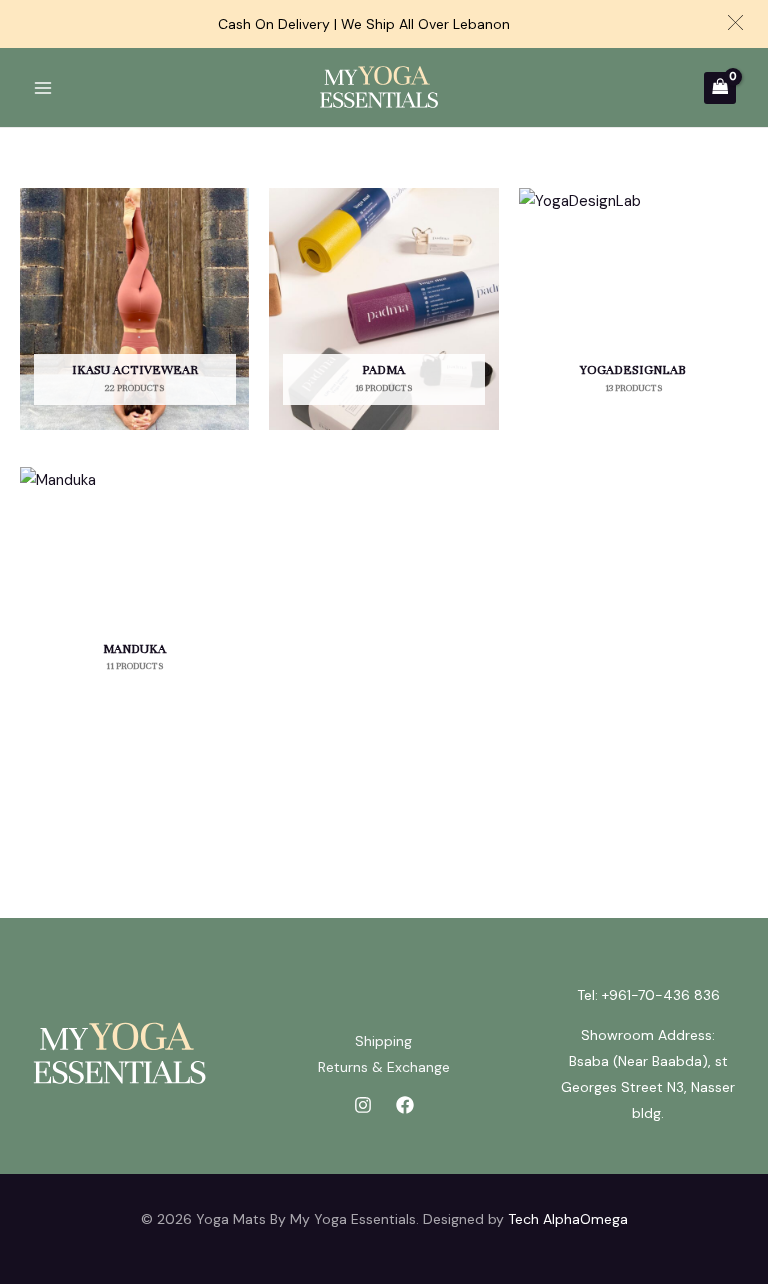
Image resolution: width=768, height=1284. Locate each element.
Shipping (383, 1041)
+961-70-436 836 (661, 995)
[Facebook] (405, 1105)
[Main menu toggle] (42, 87)
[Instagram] (363, 1105)
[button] (735, 22)
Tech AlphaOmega (568, 1219)
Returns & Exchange (384, 1067)
